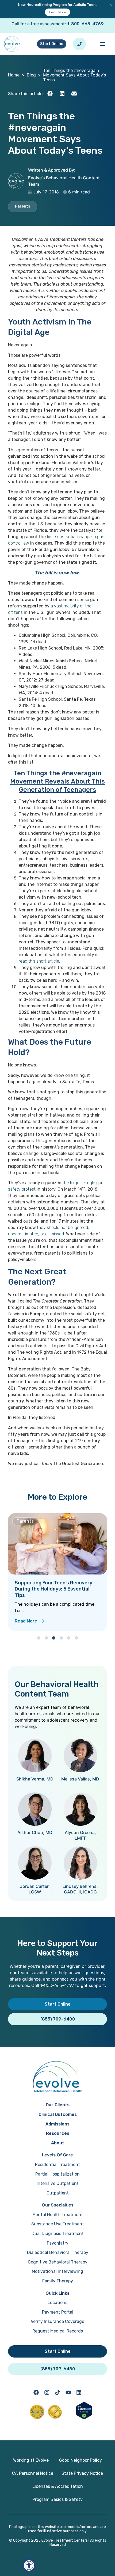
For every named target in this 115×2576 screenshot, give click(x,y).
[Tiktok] (57, 2392)
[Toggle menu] (102, 44)
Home (14, 75)
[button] (50, 94)
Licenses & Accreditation (58, 2486)
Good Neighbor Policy (80, 2460)
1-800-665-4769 (85, 24)
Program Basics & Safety (57, 2499)
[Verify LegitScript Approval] (84, 2418)
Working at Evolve (31, 2460)
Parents (23, 206)
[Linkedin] (79, 2392)
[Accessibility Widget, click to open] (29, 2565)
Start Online (52, 44)
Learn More (57, 12)
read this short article (39, 961)
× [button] (111, 5)
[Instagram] (47, 2392)
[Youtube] (68, 2392)
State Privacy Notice (82, 2473)
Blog (31, 75)
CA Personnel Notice (33, 2473)
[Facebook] (36, 2392)
